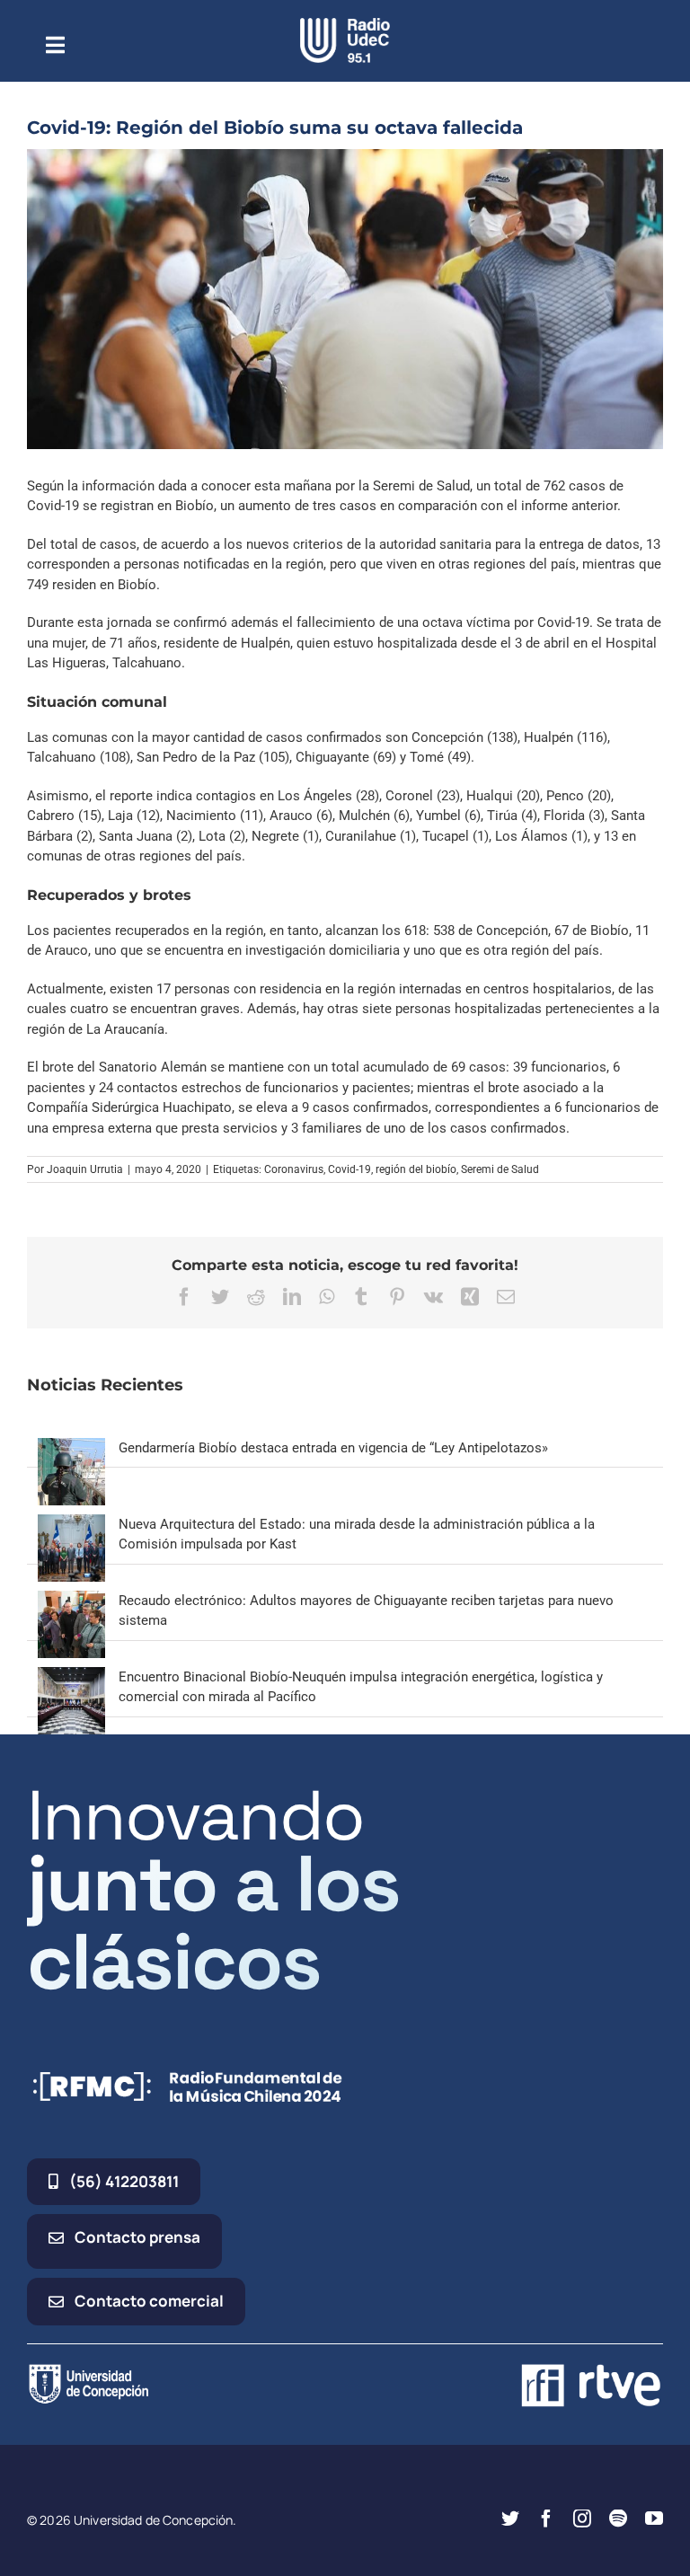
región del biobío (416, 1169)
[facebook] (546, 2519)
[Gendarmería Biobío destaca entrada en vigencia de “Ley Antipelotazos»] (71, 1448)
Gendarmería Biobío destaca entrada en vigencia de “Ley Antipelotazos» (333, 1448)
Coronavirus (294, 1169)
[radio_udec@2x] (345, 24)
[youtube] (654, 2519)
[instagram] (582, 2519)
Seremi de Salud (500, 1169)
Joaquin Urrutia (85, 1169)
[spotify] (618, 2519)
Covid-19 (349, 1169)
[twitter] (510, 2519)
